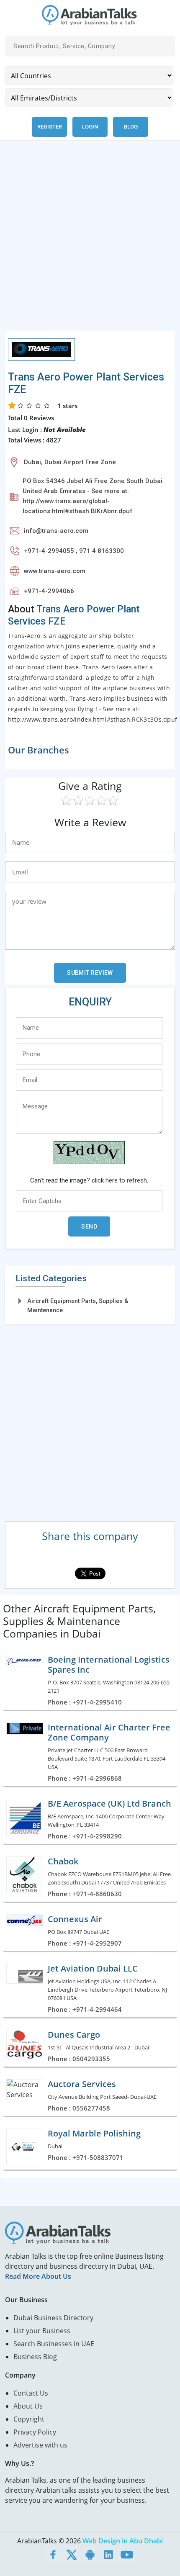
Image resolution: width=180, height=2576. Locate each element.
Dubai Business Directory (53, 2318)
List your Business (42, 2331)
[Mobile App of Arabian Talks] (90, 2554)
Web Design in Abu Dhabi (123, 2541)
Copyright (29, 2419)
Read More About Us (38, 2276)
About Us (28, 2406)
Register (50, 127)
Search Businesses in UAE (54, 2344)
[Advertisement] (90, 241)
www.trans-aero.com (55, 571)
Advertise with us (40, 2445)
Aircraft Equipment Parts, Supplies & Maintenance (78, 1305)
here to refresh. (127, 1180)
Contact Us (31, 2393)
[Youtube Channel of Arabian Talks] (127, 2554)
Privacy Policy (35, 2432)
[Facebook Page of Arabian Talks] (53, 2554)
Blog (131, 127)
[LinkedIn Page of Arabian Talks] (108, 2554)
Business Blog (35, 2357)
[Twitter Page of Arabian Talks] (72, 2554)
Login (90, 127)
